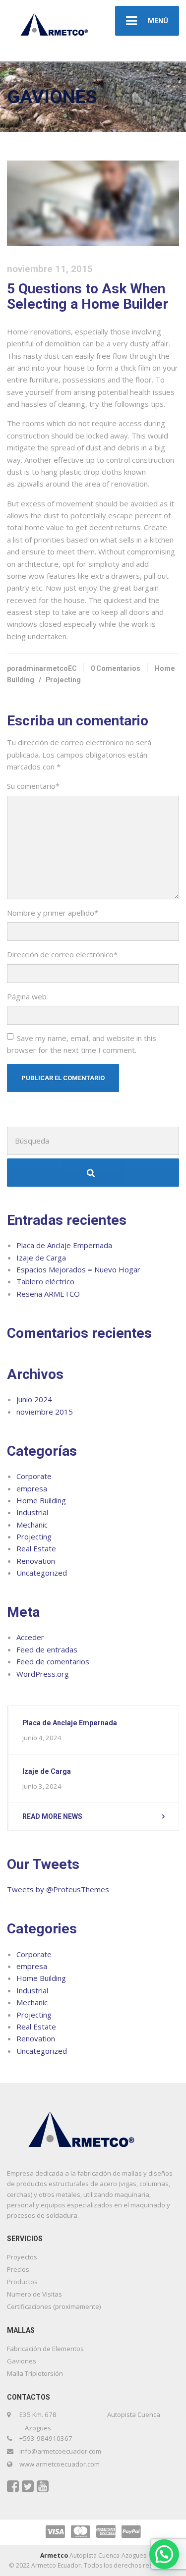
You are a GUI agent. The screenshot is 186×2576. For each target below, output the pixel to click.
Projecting (63, 680)
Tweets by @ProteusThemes (58, 1889)
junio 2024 (34, 1399)
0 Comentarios (116, 668)
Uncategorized (42, 1573)
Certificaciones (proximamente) (54, 2306)
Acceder (30, 1637)
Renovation (36, 1561)
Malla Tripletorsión (35, 2373)
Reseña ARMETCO (48, 1294)
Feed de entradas (47, 1649)
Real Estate (36, 1548)
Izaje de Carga (41, 1258)
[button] (164, 2554)
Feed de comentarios (53, 1661)
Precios (18, 2269)
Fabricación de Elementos (45, 2349)
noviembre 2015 (45, 1412)
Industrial (32, 1512)
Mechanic (32, 1525)
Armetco (54, 2555)
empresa (32, 1488)
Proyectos (22, 2257)
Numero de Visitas (34, 2294)
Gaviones (22, 2361)
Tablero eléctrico (45, 1281)
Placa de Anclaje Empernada (64, 1245)
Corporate (34, 1476)
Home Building (41, 1500)
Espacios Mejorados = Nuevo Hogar (78, 1269)
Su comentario (33, 786)
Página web (27, 996)
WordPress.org (43, 1674)
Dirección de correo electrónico (62, 954)
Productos (22, 2282)
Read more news (52, 1816)
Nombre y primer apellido (53, 913)
